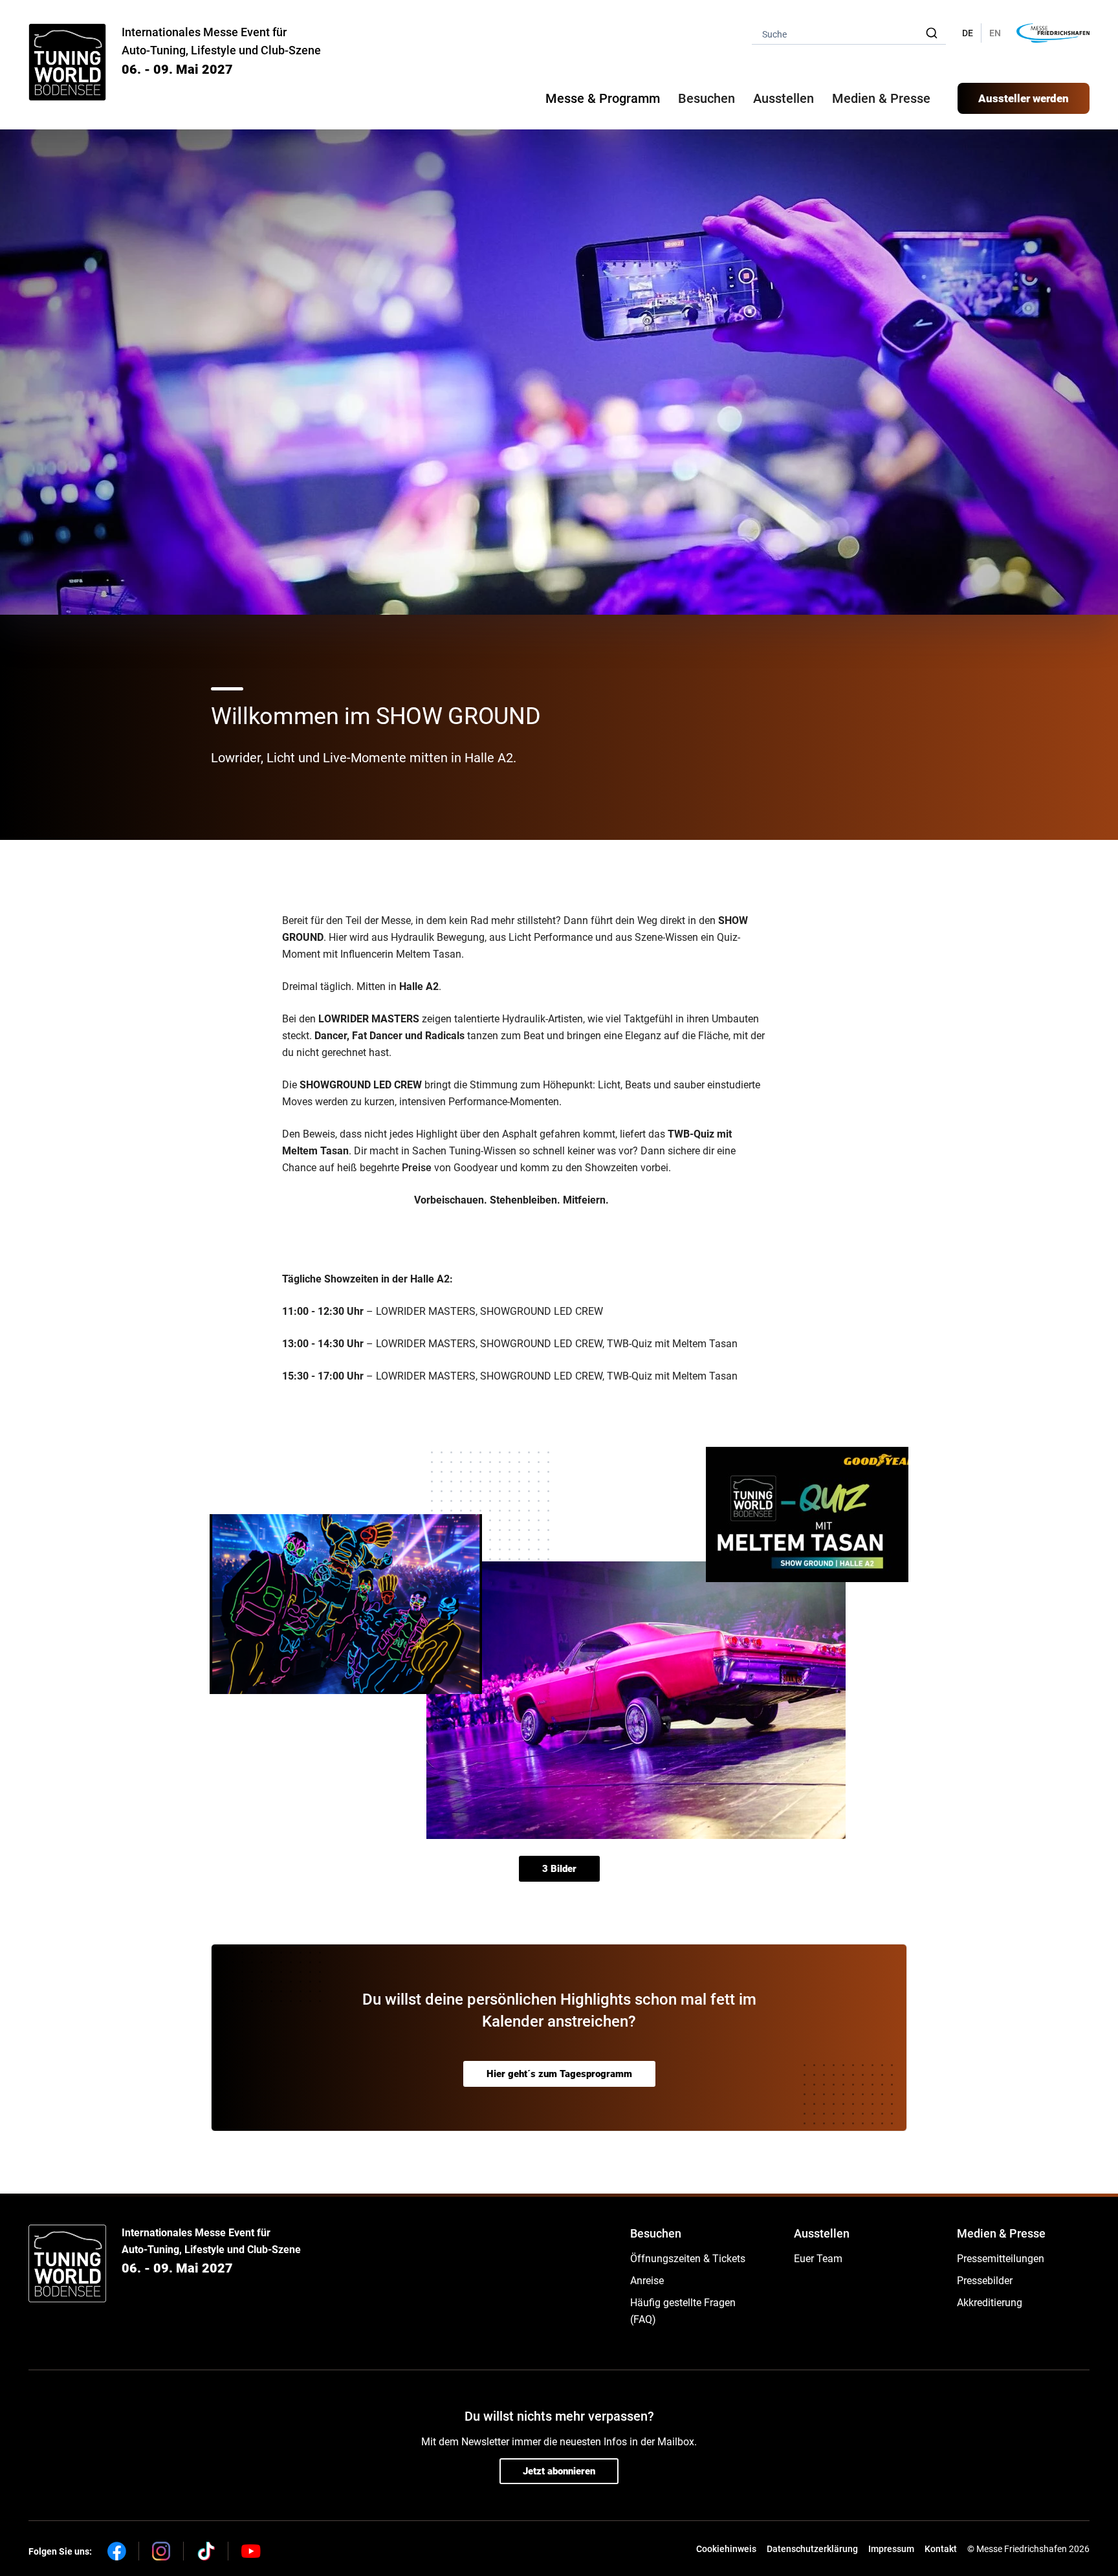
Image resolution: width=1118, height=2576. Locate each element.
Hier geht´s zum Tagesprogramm (559, 2074)
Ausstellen (822, 2233)
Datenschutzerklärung (812, 2549)
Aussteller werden (1024, 98)
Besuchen (656, 2233)
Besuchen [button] (707, 98)
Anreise (647, 2281)
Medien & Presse (881, 98)
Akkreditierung (990, 2303)
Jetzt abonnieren (559, 2471)
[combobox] (849, 33)
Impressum (891, 2549)
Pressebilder (985, 2281)
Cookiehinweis (726, 2549)
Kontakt (941, 2549)
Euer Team (818, 2259)
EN (995, 33)
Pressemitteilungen (1001, 2259)
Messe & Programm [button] (603, 98)
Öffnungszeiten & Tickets (688, 2259)
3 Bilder (559, 1869)
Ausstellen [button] (784, 98)
